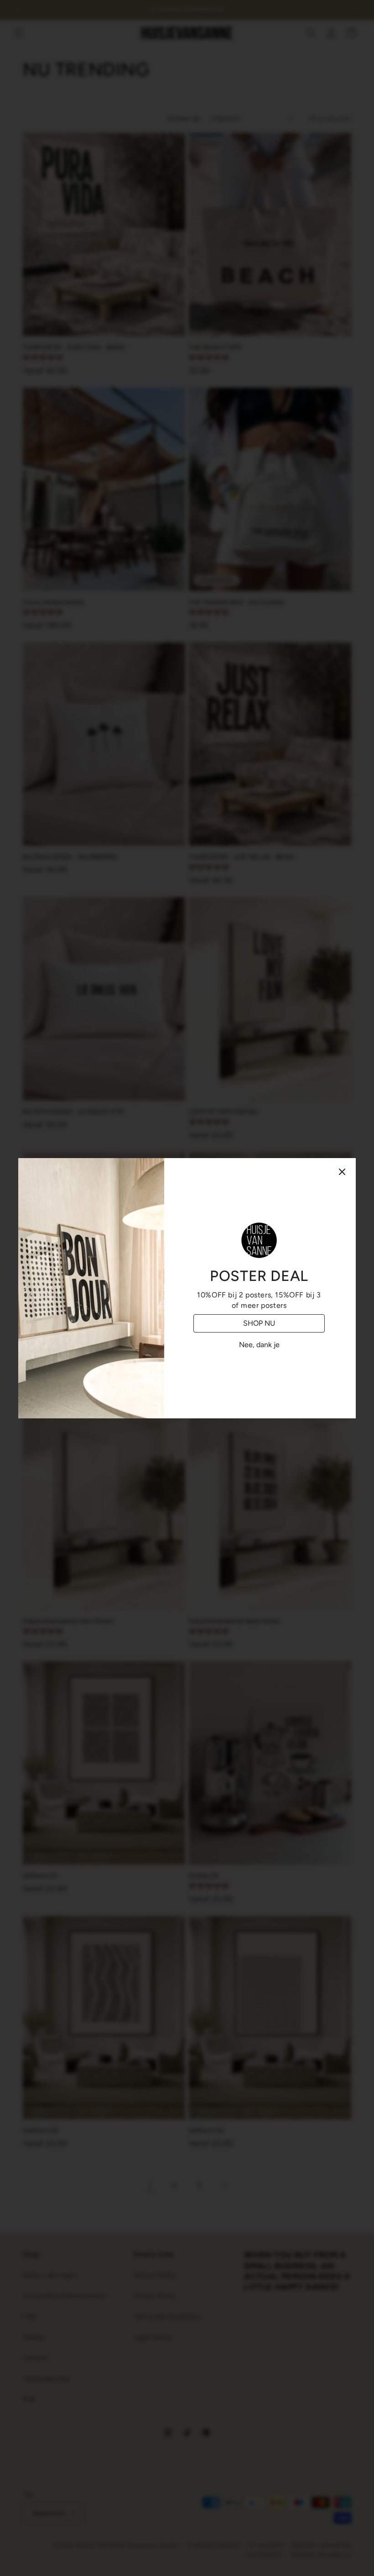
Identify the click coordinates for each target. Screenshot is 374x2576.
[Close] (342, 1172)
